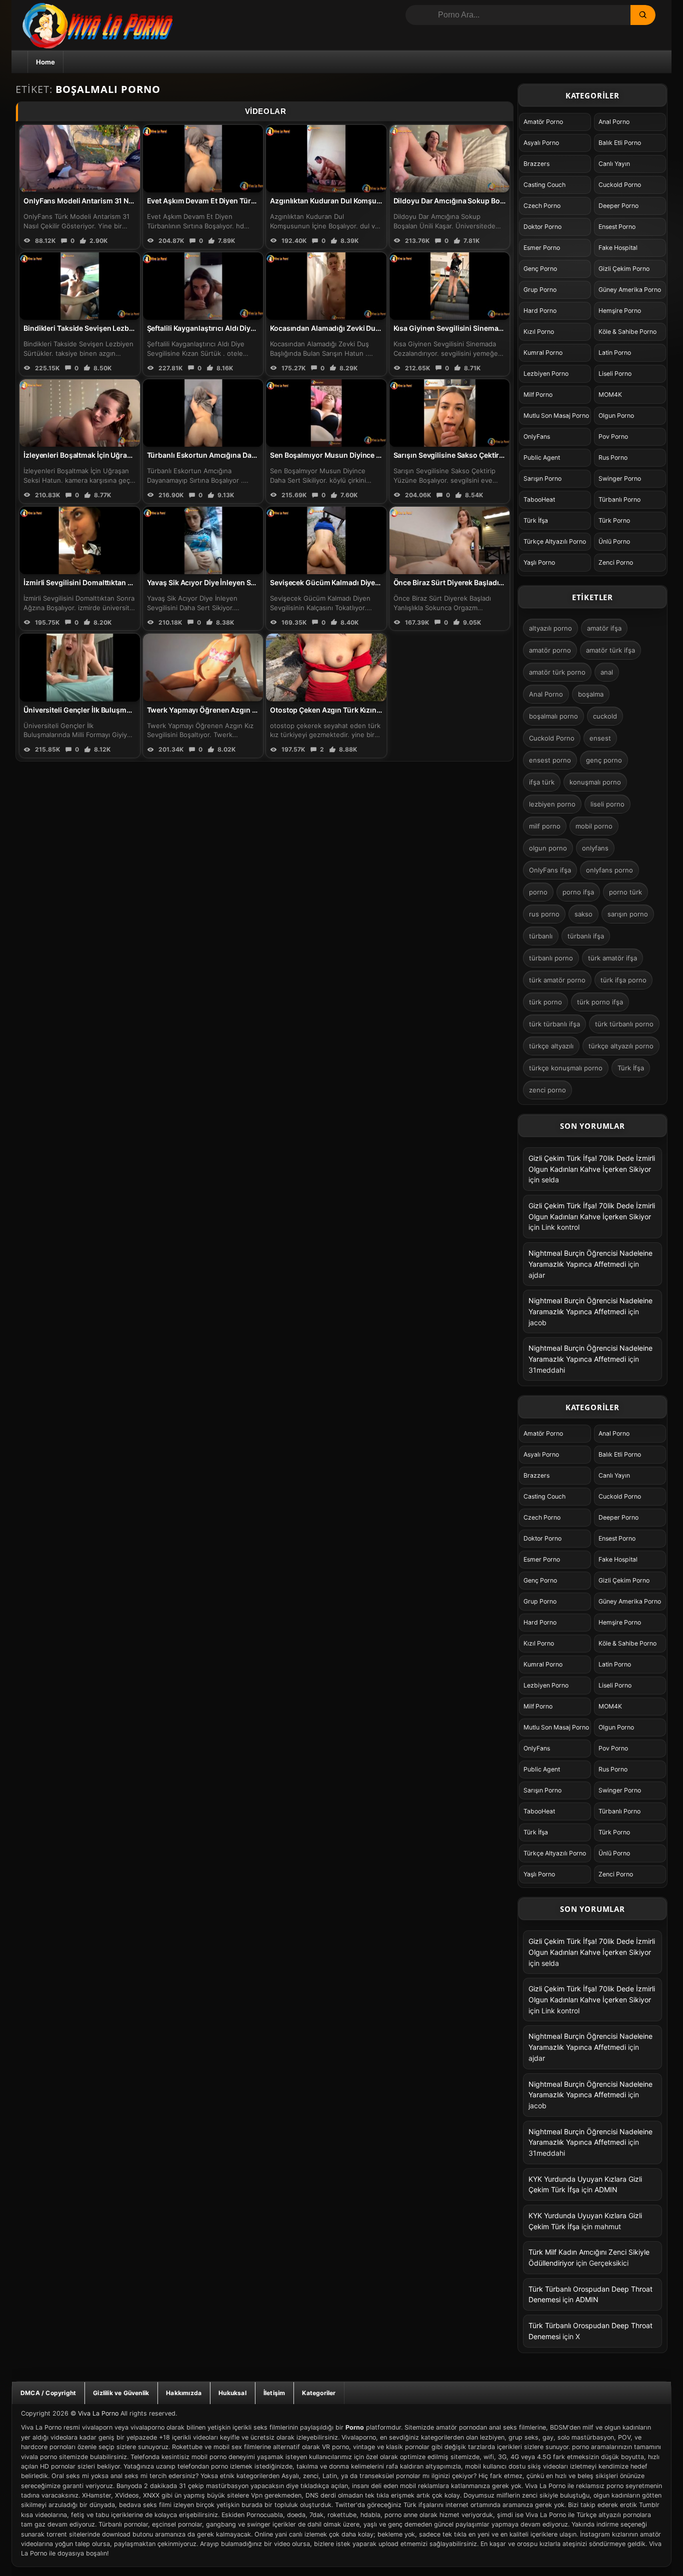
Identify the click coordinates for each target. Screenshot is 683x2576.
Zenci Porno (616, 562)
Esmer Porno (542, 248)
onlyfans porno (609, 870)
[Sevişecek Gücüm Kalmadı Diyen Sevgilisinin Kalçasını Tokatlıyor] (326, 540)
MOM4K (610, 395)
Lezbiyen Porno (546, 374)
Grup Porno (540, 290)
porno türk (625, 892)
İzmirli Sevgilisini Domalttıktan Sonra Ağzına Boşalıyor (115, 582)
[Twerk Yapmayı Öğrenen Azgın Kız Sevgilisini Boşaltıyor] (203, 667)
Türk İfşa (536, 520)
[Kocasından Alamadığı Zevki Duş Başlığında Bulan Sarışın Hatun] (326, 286)
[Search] (643, 15)
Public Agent (542, 457)
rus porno (544, 914)
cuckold (605, 716)
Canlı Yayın (614, 164)
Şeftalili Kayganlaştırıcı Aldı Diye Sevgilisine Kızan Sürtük (242, 328)
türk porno (545, 1002)
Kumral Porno (543, 353)
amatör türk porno (557, 672)
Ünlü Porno (614, 541)
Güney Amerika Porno (630, 290)
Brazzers (536, 164)
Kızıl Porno (539, 332)
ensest (600, 738)
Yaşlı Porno (539, 562)
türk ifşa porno (623, 980)
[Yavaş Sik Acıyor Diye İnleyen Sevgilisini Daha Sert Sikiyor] (203, 540)
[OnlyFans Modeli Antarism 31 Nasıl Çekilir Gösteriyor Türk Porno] (80, 159)
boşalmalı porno (553, 716)
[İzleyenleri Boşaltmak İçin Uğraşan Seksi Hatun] (80, 413)
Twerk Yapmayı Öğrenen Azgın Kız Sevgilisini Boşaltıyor (241, 710)
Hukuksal (232, 2393)
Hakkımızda (184, 2393)
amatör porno (550, 650)
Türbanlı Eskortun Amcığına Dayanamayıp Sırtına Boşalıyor (246, 455)
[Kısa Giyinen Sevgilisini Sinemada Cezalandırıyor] (450, 286)
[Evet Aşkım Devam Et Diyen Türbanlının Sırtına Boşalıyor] (203, 159)
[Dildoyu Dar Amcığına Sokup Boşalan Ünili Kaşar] (450, 159)
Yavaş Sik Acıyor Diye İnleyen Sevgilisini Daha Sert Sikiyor (244, 582)
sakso (583, 914)
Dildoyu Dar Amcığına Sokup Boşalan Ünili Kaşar (474, 201)
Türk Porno (614, 520)
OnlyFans (537, 436)
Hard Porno (540, 311)
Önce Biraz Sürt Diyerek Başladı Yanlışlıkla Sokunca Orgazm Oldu (503, 582)
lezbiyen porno (552, 804)
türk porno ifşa (600, 1002)
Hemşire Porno (620, 311)
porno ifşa (578, 892)
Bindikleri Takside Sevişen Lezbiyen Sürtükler (100, 328)
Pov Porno (613, 436)
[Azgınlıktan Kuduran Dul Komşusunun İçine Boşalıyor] (326, 159)
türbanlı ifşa (586, 936)
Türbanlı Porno (619, 499)
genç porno (604, 760)
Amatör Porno (543, 122)
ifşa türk (542, 782)
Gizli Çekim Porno (624, 269)
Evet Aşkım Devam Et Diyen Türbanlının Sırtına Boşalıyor (241, 201)
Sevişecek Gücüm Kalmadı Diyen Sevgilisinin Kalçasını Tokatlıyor (379, 582)
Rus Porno (613, 457)
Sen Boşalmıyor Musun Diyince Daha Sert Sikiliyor (354, 455)
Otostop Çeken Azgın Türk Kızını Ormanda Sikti (349, 710)
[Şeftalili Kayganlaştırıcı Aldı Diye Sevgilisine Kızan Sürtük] (203, 286)
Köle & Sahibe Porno (627, 332)
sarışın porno (628, 914)
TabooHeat (539, 499)
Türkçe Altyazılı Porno (555, 541)
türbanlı (541, 936)
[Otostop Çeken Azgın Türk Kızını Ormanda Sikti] (326, 667)
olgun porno (548, 848)
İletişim (274, 2393)
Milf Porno (538, 395)
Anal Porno (614, 122)
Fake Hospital (618, 248)
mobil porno (594, 826)
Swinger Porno (620, 478)
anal (607, 672)
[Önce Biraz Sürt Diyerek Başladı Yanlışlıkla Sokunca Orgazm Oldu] (450, 540)
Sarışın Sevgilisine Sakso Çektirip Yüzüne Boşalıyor (480, 455)
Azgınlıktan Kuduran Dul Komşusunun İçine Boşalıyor (360, 201)
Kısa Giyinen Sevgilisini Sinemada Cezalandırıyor (476, 328)
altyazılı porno (550, 628)
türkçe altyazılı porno (621, 1046)
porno (538, 892)
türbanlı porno (551, 958)
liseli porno (607, 804)
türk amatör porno (557, 980)
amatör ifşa (604, 628)
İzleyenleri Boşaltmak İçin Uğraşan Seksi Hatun (102, 455)
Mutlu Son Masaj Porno (556, 416)
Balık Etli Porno (620, 143)
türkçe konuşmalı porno (566, 1068)
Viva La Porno (98, 2413)
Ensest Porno (617, 227)
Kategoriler (319, 2393)
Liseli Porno (615, 374)
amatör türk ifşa (610, 650)
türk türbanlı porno (624, 1024)
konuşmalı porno (595, 782)
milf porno (545, 826)
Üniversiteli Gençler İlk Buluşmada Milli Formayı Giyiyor (116, 710)
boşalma (591, 694)
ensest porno (550, 760)
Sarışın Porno (542, 478)
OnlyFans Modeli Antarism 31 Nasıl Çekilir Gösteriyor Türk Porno (132, 201)
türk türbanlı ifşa (554, 1024)
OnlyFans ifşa (550, 870)
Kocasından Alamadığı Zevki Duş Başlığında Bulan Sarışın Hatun (377, 328)
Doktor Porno (542, 227)
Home (45, 62)
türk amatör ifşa (612, 958)
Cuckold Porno (620, 185)
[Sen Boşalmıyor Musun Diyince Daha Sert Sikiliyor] (326, 413)
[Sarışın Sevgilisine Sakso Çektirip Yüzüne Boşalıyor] (450, 413)
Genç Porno (540, 269)
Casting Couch (544, 185)
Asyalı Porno (541, 143)
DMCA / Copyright (48, 2393)
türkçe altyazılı (551, 1046)
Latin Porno (615, 353)
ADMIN (606, 2189)
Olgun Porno (616, 416)
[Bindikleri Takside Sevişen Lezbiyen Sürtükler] (80, 286)
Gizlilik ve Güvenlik (121, 2393)
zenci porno (547, 1090)
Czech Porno (542, 206)
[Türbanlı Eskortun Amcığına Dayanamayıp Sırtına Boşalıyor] (203, 413)
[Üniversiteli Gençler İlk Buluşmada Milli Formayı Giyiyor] (80, 667)
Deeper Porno (618, 206)
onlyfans (595, 848)
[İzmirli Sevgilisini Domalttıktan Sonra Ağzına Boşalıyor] (80, 540)
